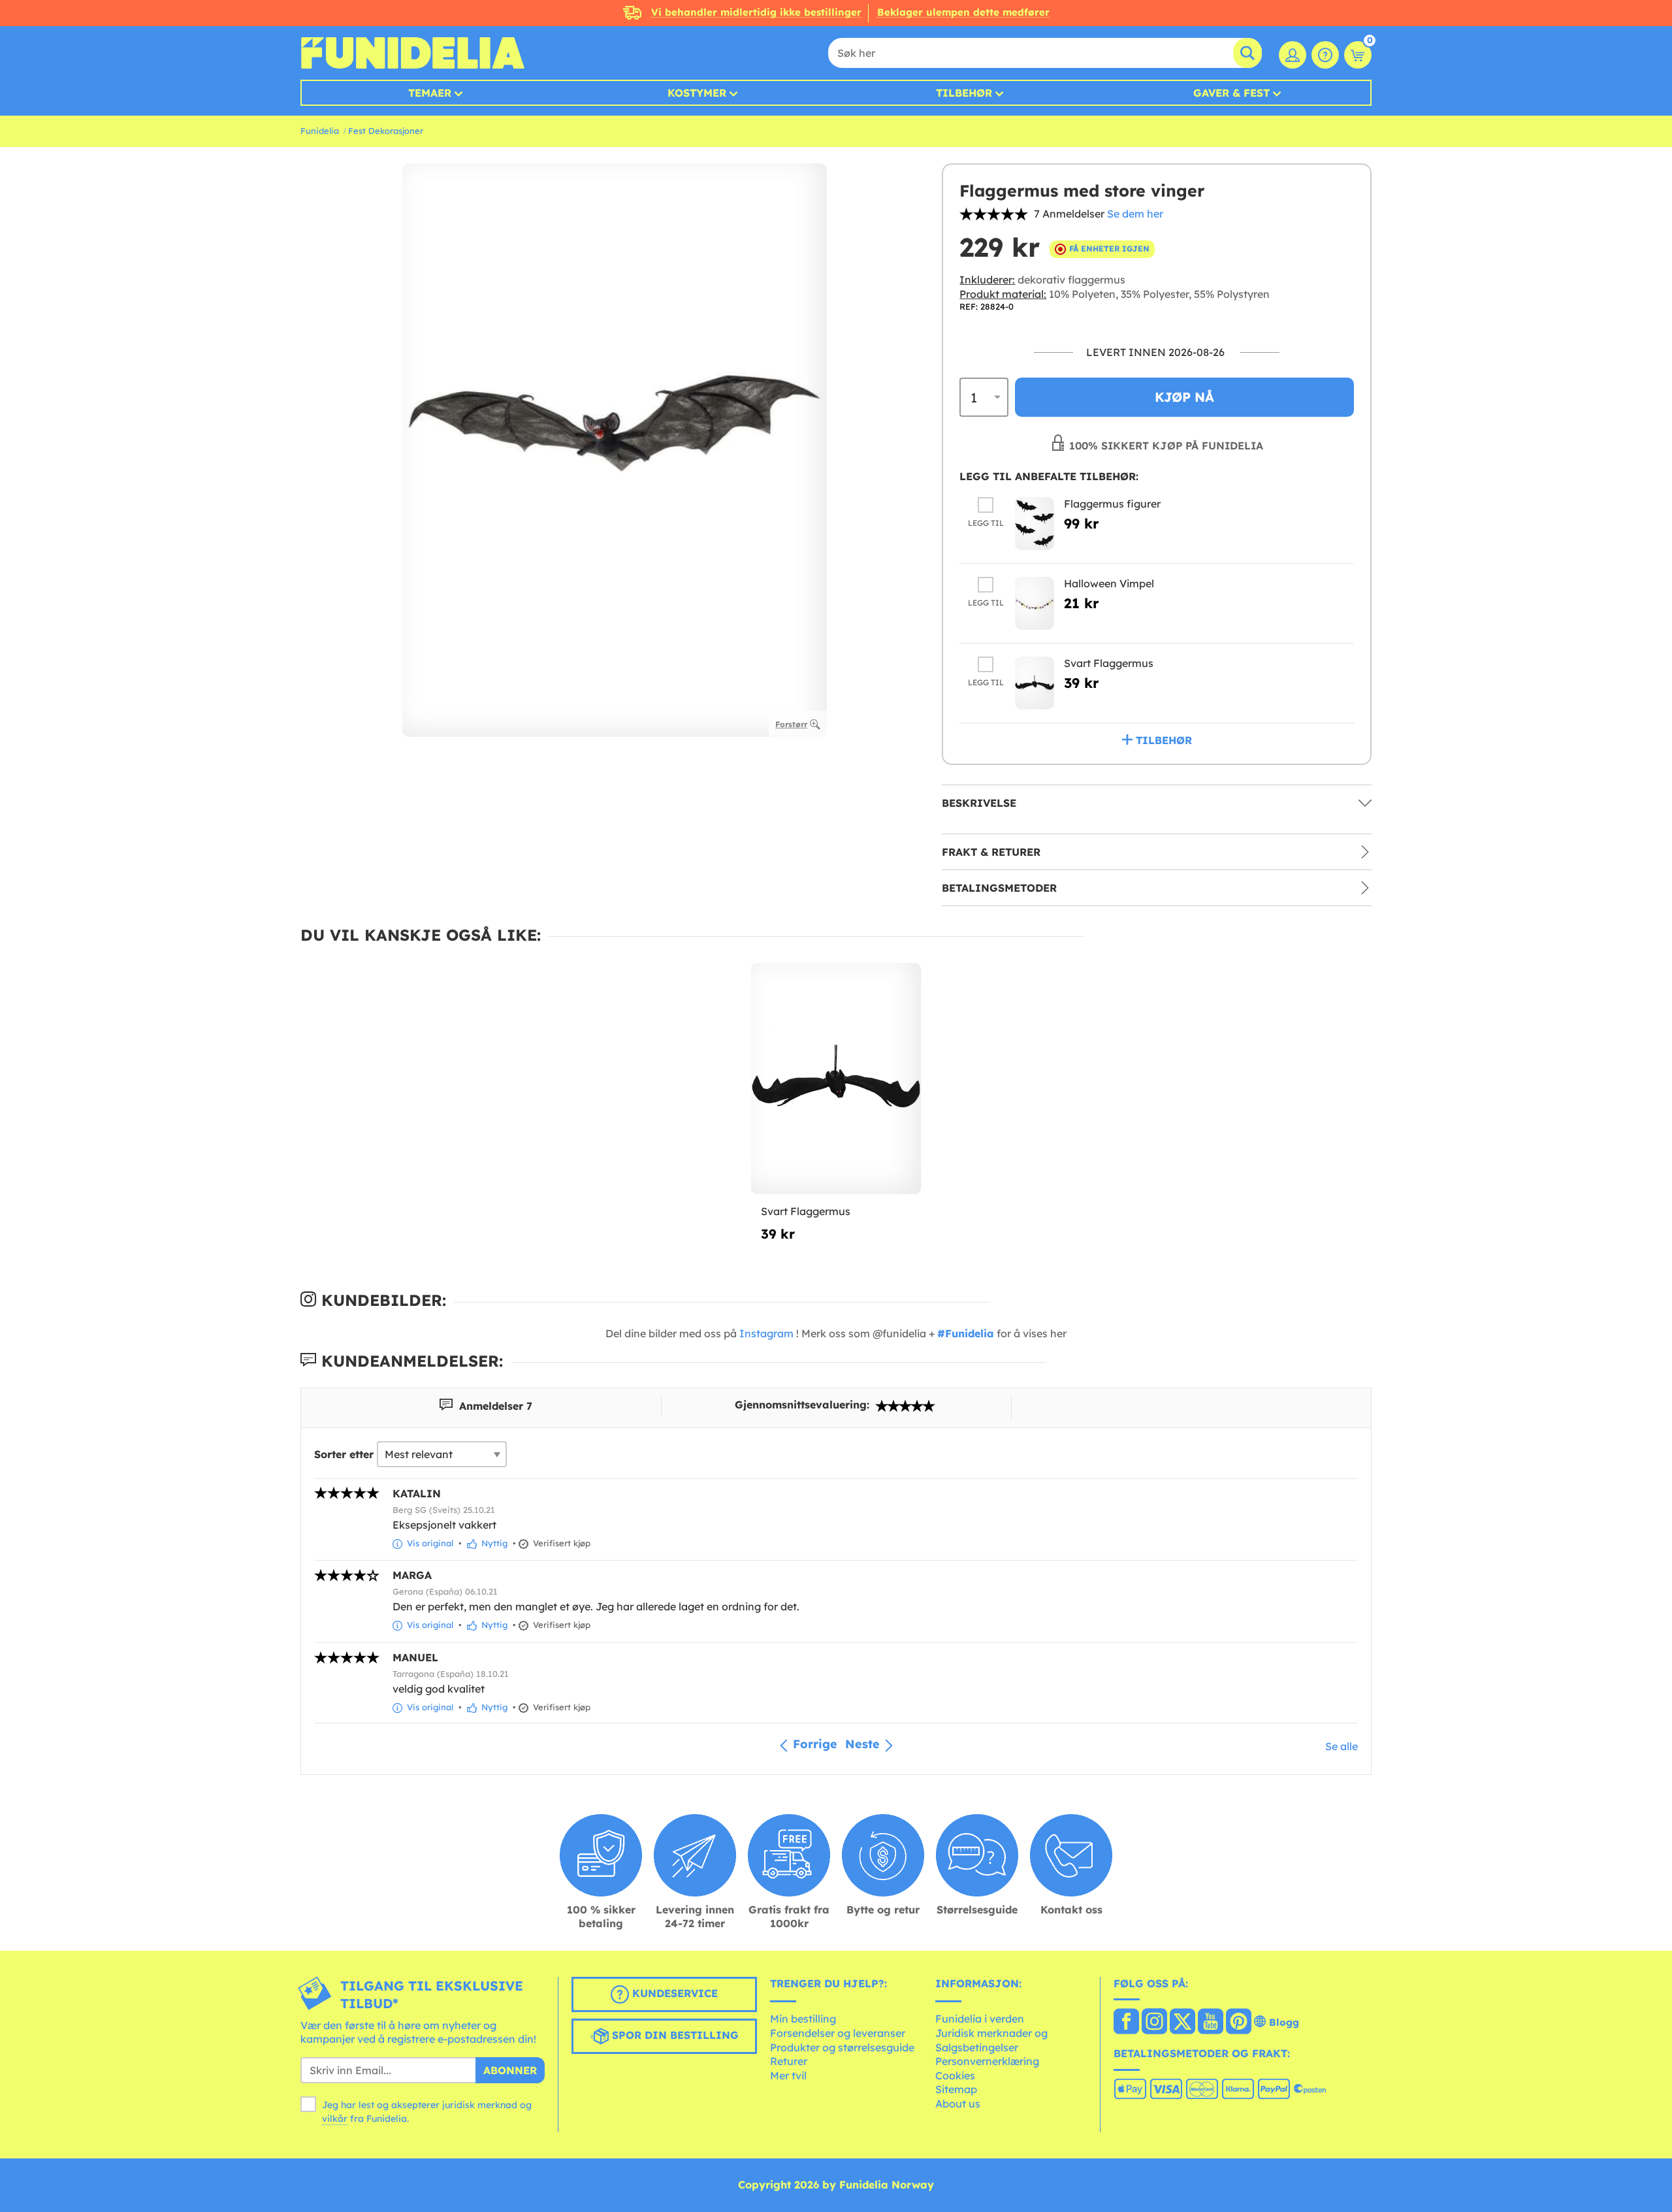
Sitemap (956, 2089)
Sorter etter (344, 1454)
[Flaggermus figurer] (1035, 524)
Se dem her (1135, 214)
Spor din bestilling (674, 2035)
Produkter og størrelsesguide (842, 2047)
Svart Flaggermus (1109, 663)
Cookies (955, 2075)
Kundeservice (673, 1993)
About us (958, 2104)
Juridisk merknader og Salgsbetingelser (991, 2040)
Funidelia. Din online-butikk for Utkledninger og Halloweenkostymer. (412, 53)
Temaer (430, 93)
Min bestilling (803, 2019)
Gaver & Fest (1231, 93)
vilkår (335, 2119)
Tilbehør (964, 93)
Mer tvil (788, 2075)
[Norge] (1126, 2023)
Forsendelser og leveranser (838, 2033)
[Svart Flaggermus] (1035, 683)
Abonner (510, 2070)
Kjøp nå (1184, 397)
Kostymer (697, 93)
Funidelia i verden (980, 2019)
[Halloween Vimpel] (1035, 603)
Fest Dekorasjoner (386, 131)
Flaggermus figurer (1112, 504)
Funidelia (320, 131)
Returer (789, 2061)
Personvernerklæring (987, 2061)
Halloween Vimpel (1109, 583)
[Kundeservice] (1325, 55)
